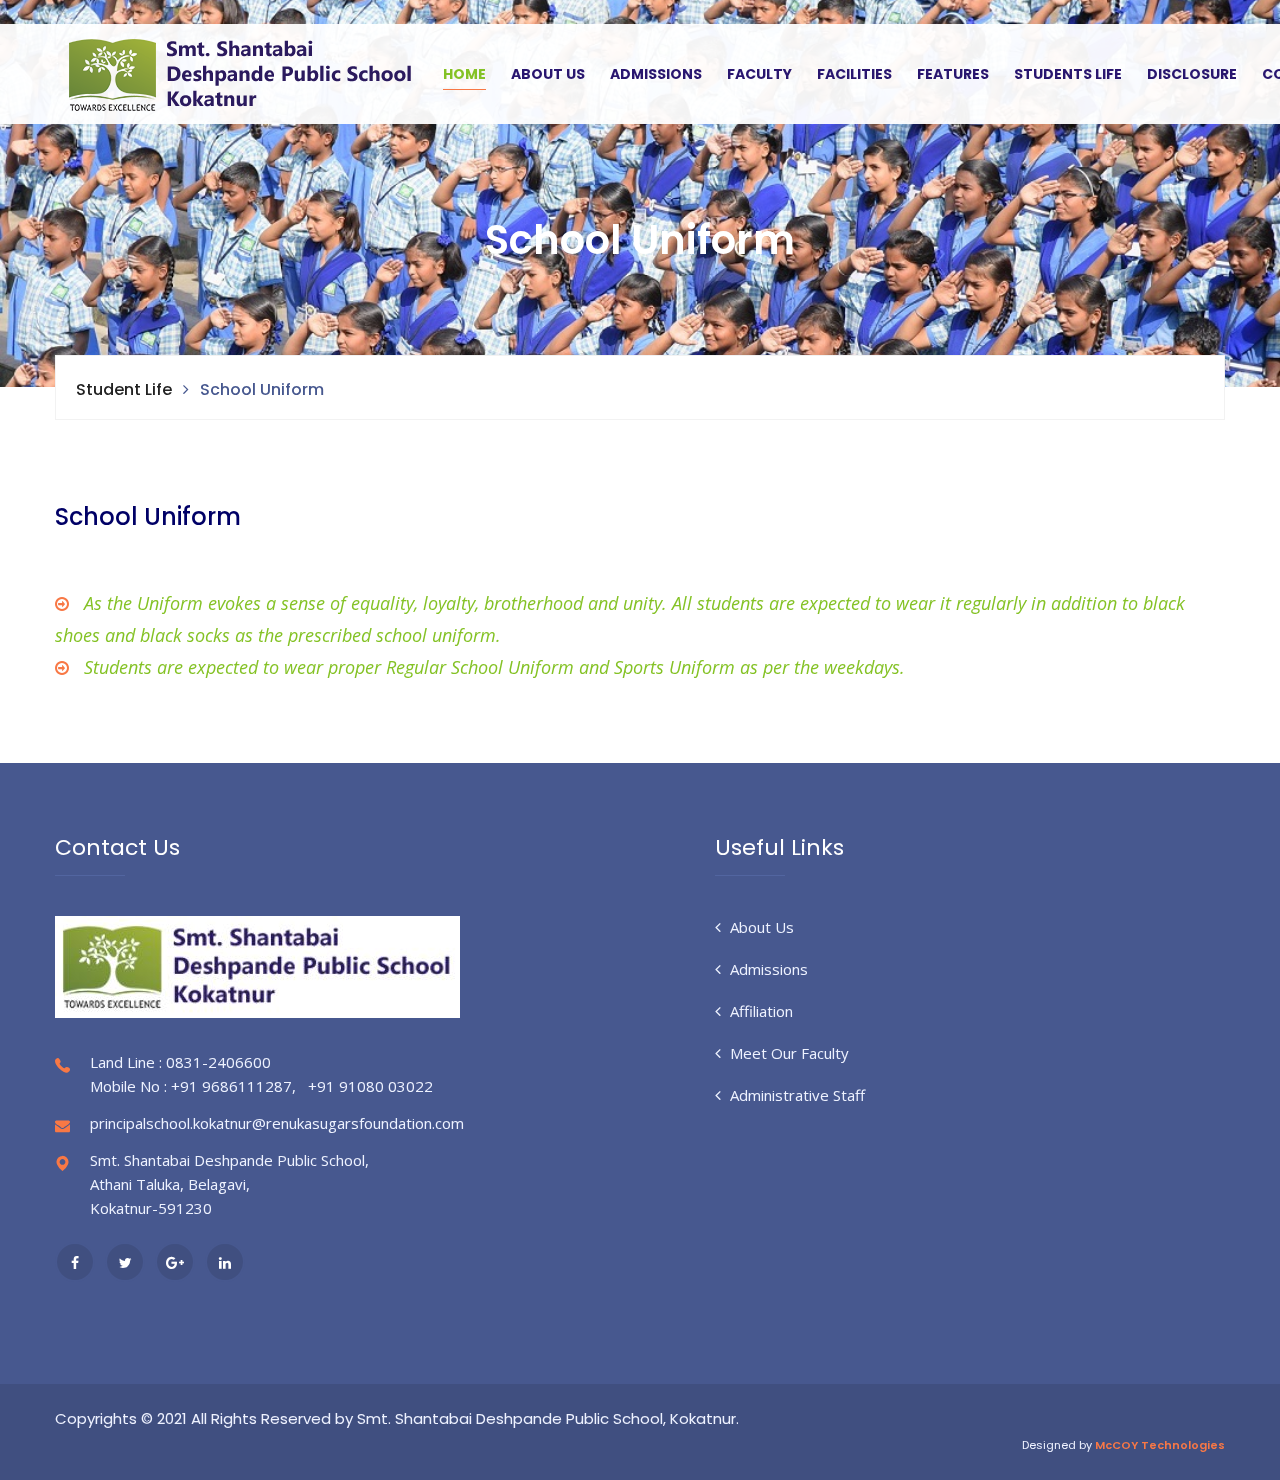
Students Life (1068, 74)
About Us (548, 74)
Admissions (656, 74)
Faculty (759, 74)
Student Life (124, 389)
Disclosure (1192, 74)
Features (953, 74)
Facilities (854, 74)
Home (464, 74)
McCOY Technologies (1160, 1445)
